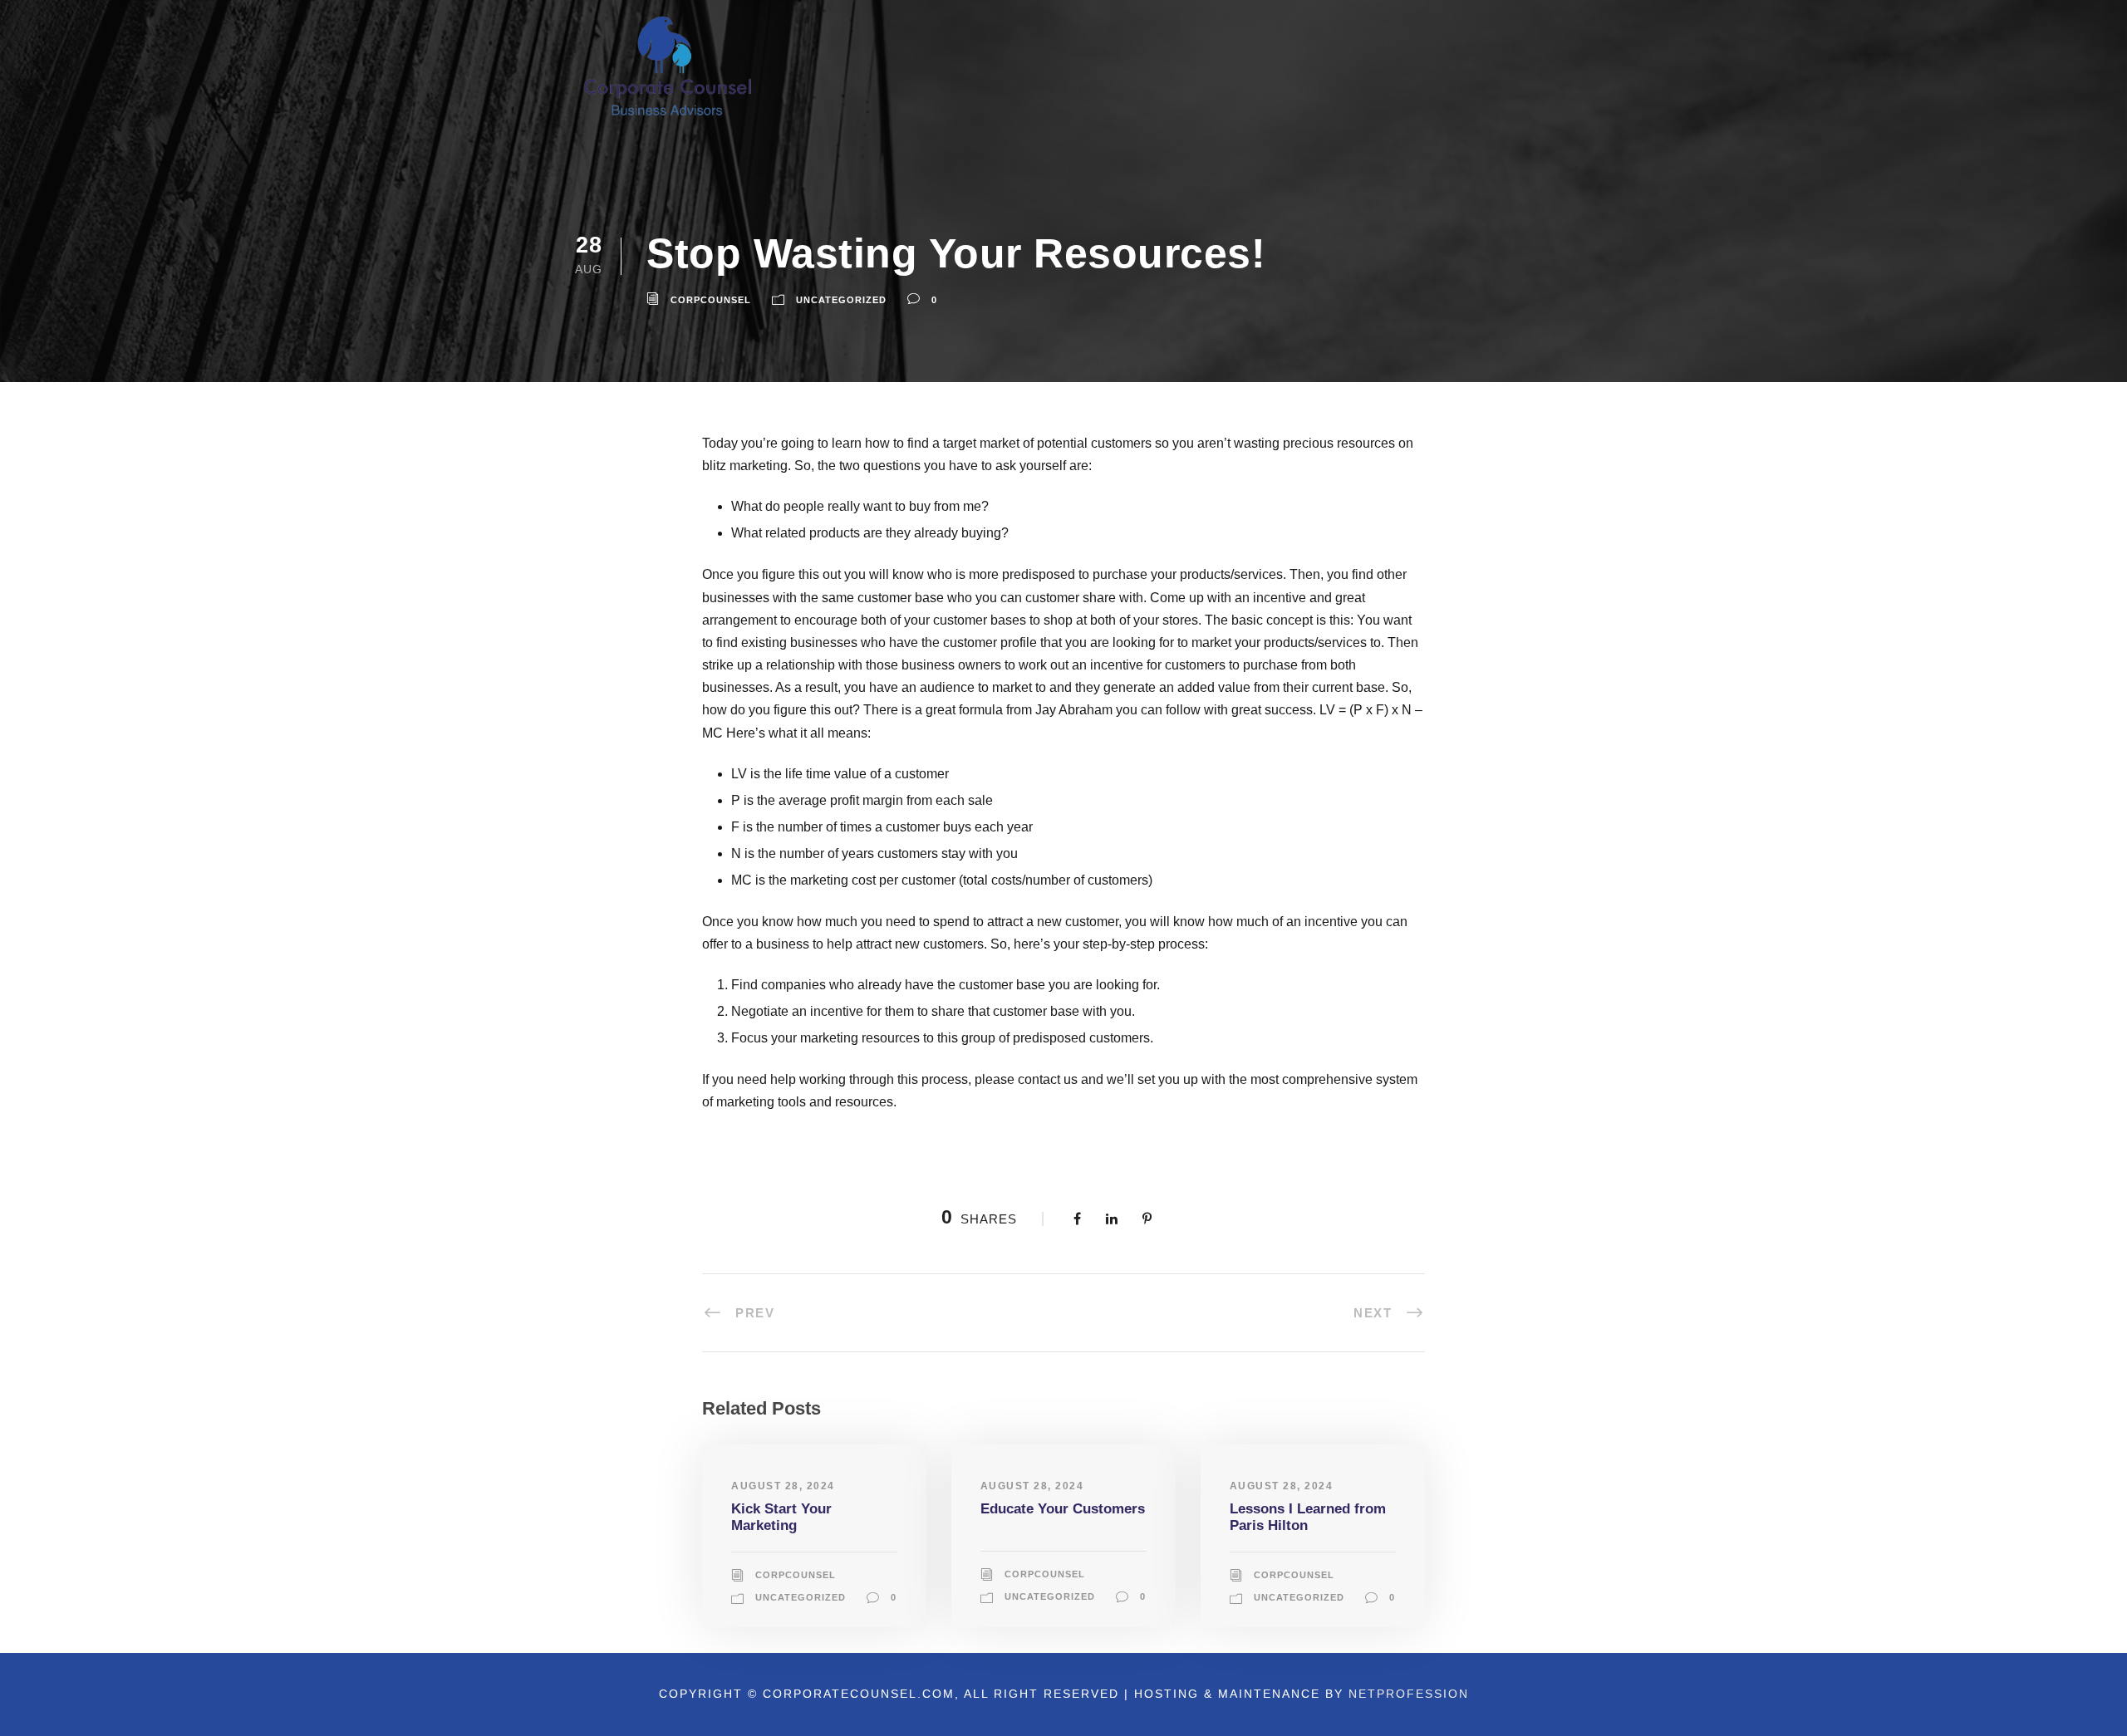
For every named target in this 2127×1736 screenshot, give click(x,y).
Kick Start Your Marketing (781, 1517)
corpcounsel (711, 300)
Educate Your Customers (1063, 1509)
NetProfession (1409, 1694)
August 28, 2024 (783, 1486)
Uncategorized (841, 300)
